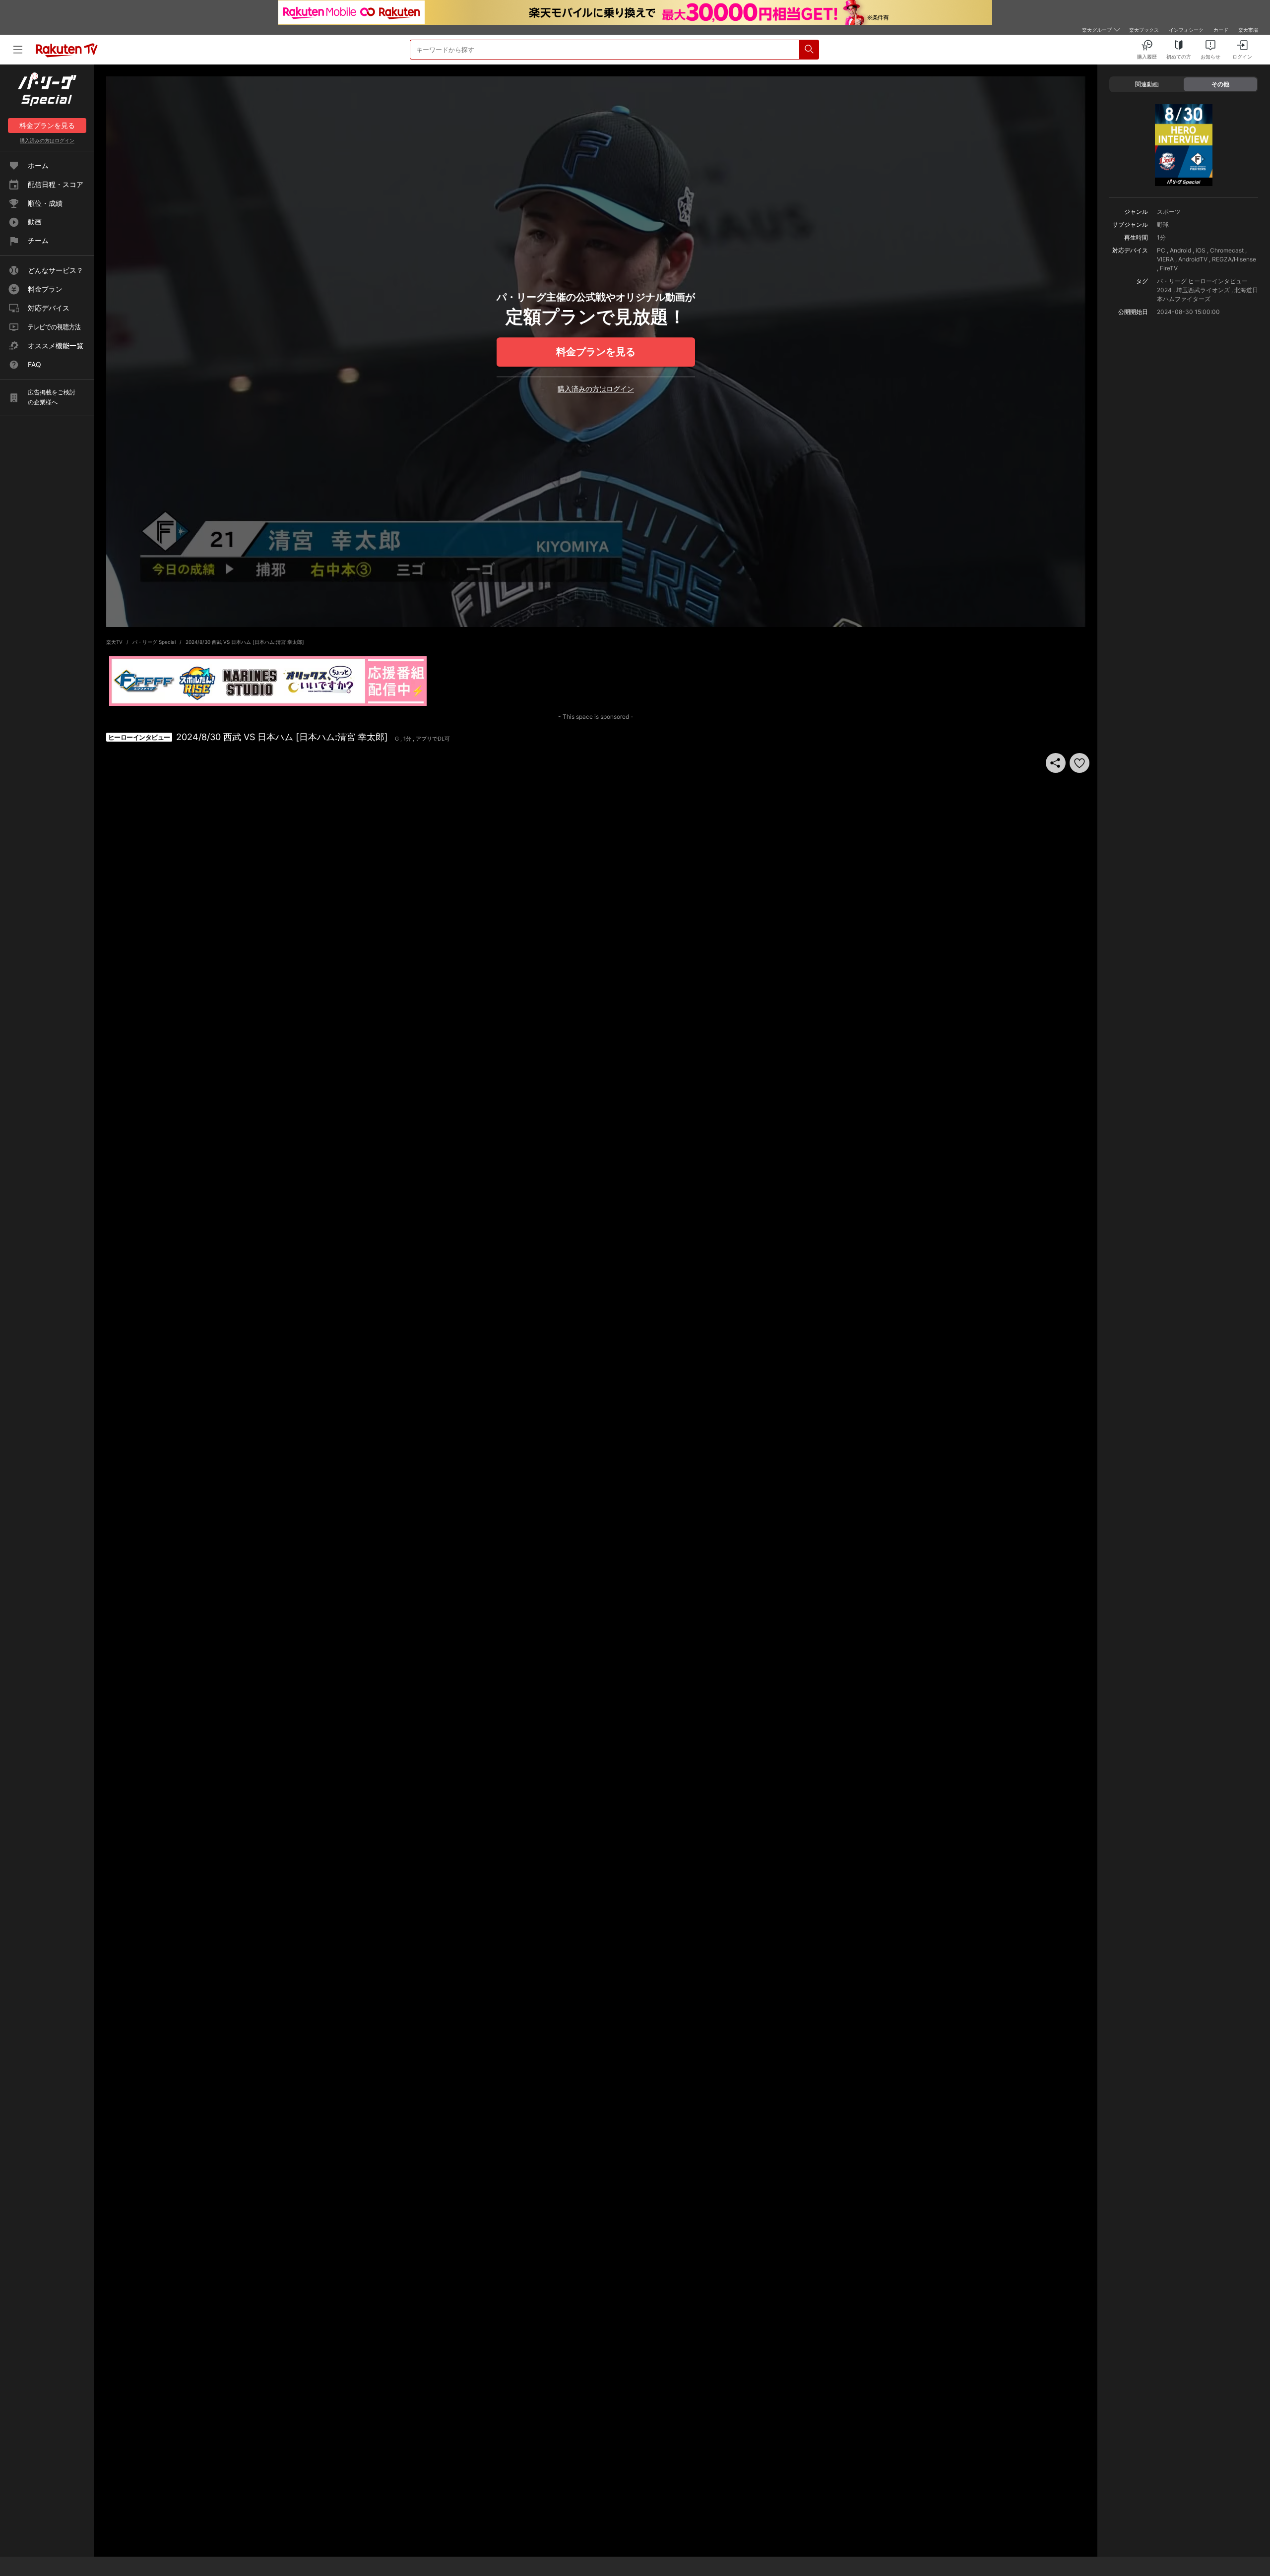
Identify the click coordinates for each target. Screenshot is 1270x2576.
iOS (1201, 250)
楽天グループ (1097, 30)
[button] (1079, 763)
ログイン (47, 140)
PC (1161, 250)
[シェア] (1056, 763)
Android (1180, 250)
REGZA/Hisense (1234, 259)
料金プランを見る (596, 352)
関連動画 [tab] (1147, 84)
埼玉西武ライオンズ (1203, 290)
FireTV (1169, 268)
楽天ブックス (1144, 30)
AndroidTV (1193, 259)
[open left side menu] (18, 50)
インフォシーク (1186, 30)
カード (1221, 30)
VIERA (1165, 259)
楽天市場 (1248, 30)
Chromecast (1227, 250)
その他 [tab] (1220, 84)
